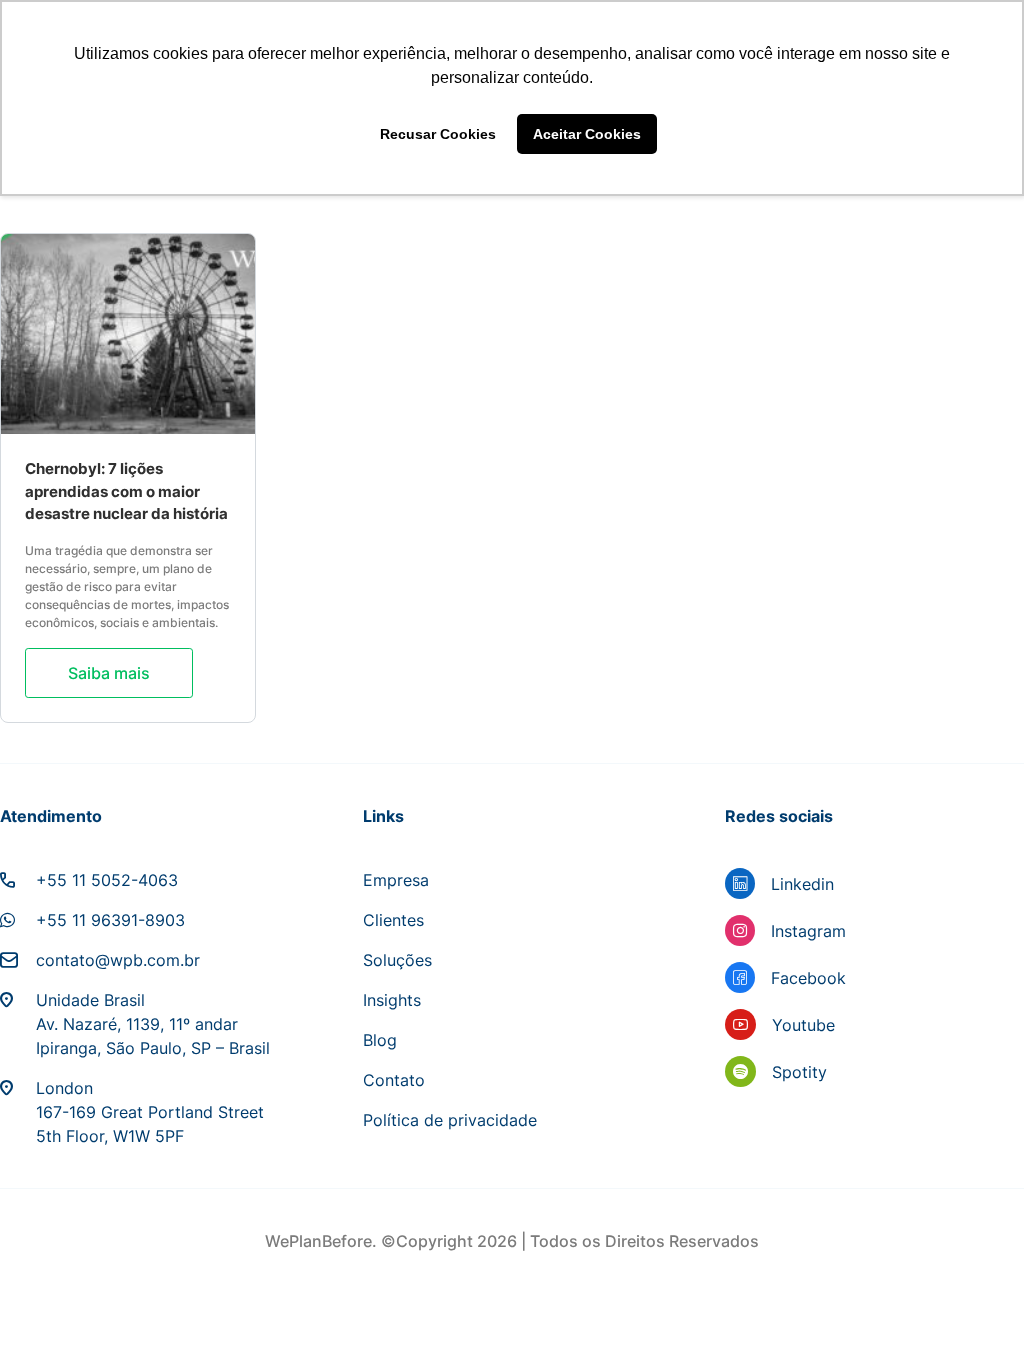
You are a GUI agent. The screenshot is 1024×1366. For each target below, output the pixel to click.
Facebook (808, 978)
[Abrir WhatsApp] (974, 1315)
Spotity (799, 1072)
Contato (394, 1080)
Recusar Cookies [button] (438, 134)
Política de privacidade (450, 1120)
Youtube (803, 1025)
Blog (380, 1040)
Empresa (396, 880)
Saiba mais (109, 673)
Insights (392, 1000)
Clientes (393, 920)
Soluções (397, 960)
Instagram (808, 931)
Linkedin (802, 884)
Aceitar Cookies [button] (587, 134)
